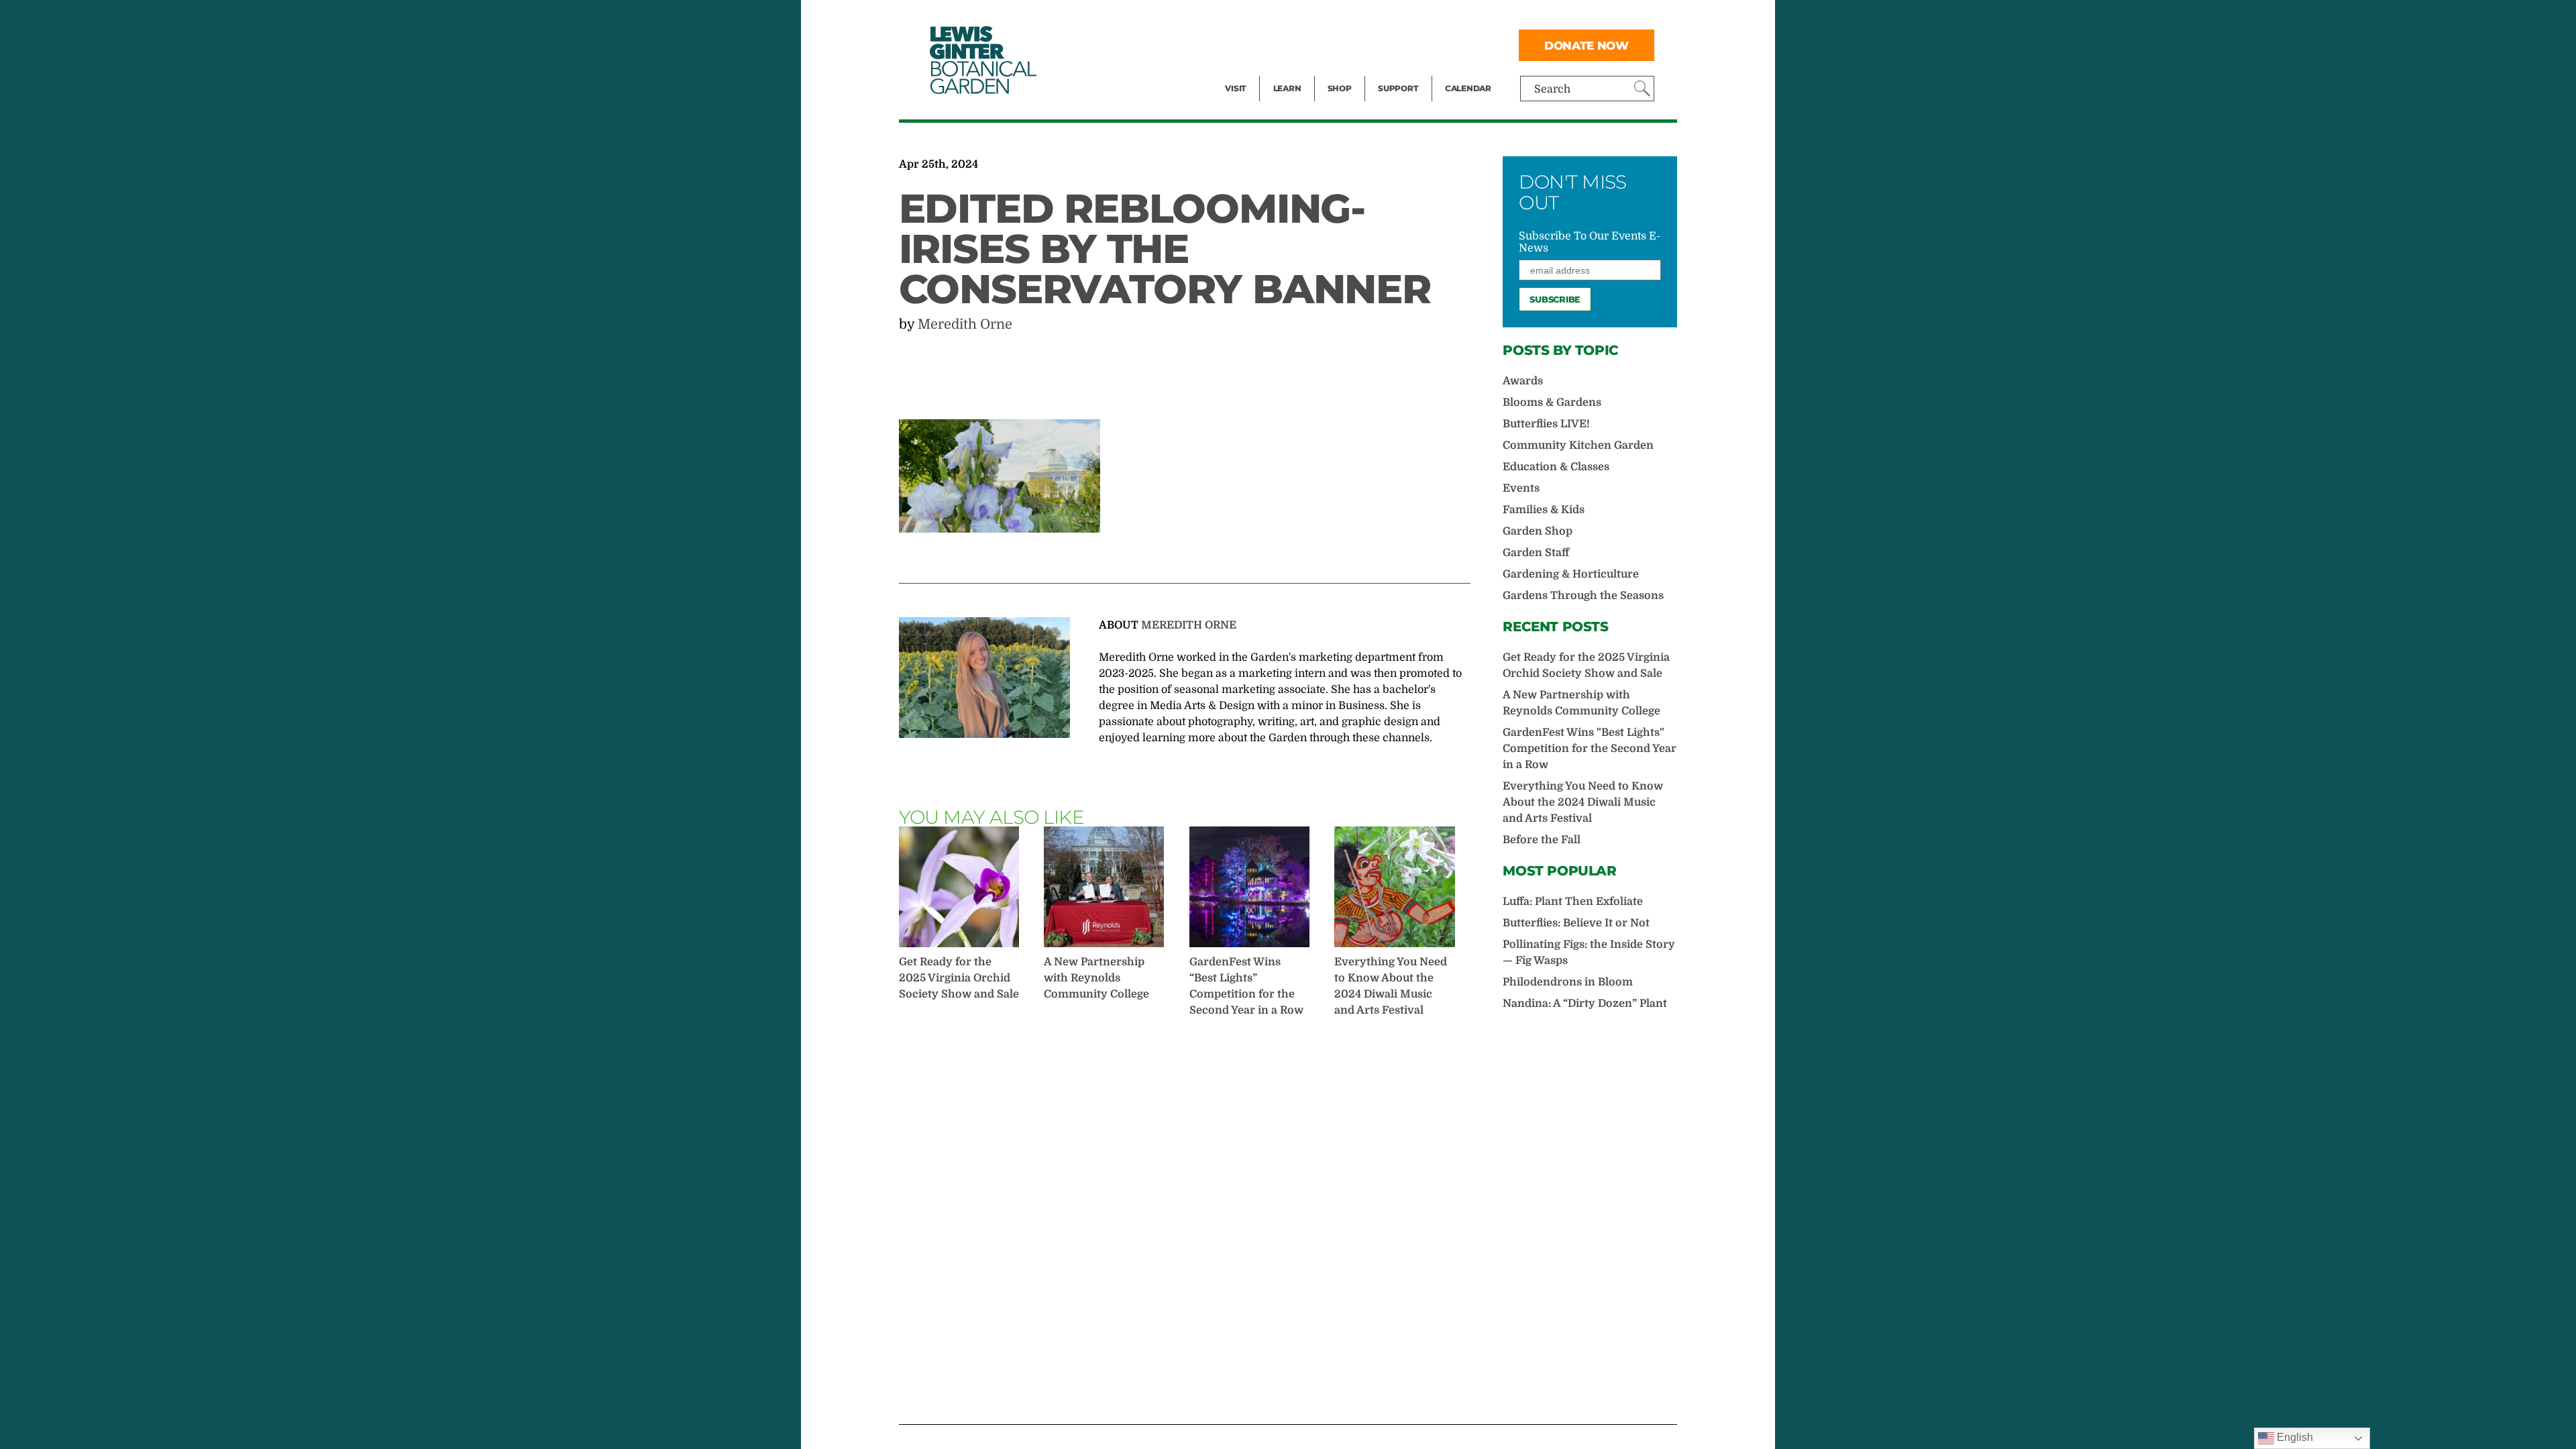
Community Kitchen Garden (1578, 445)
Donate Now (1587, 45)
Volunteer (1402, 71)
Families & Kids (1544, 510)
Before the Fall (1542, 840)
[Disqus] (1185, 1220)
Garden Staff (1536, 553)
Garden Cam (1305, 44)
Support (1398, 88)
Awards (1523, 381)
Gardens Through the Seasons (1583, 596)
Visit (1236, 88)
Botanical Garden (982, 60)
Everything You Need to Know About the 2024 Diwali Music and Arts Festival (1391, 986)
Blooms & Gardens (1552, 402)
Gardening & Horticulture (1571, 574)
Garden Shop (1538, 531)
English (2294, 1437)
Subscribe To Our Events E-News (1590, 242)
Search (1552, 89)
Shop (1340, 88)
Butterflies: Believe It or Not (1576, 923)
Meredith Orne (965, 324)
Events (1242, 44)
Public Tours (1305, 17)
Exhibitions (1254, 71)
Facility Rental (1262, 17)
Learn (1287, 88)
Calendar (1468, 88)
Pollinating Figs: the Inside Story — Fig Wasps (1589, 953)
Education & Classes (1556, 467)
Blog (1284, 71)
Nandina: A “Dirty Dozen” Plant (1585, 1004)
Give (1389, 44)
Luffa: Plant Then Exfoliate (1573, 902)
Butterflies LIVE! (1546, 424)
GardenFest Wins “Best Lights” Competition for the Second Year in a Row (1246, 986)
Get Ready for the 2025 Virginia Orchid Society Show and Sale (959, 978)
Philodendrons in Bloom (1568, 982)
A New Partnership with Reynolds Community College (1096, 978)
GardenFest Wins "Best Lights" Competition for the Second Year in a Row (1590, 749)
